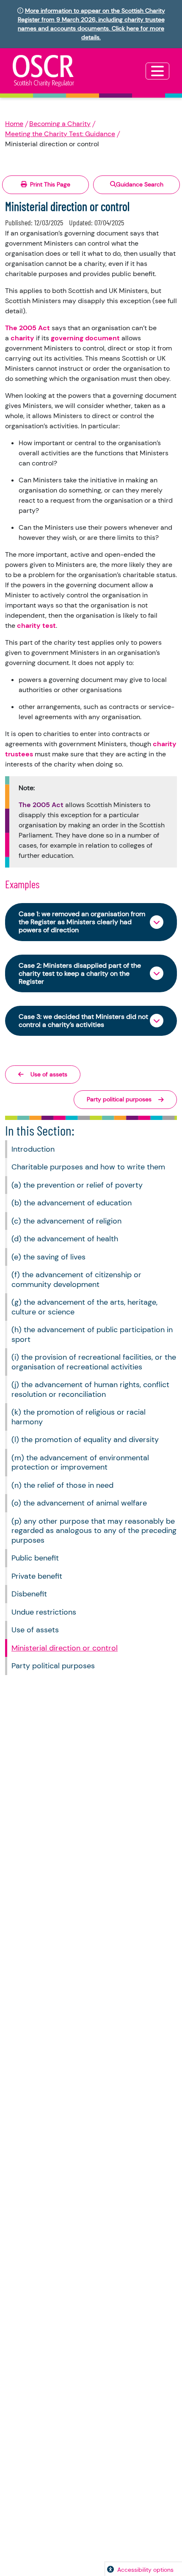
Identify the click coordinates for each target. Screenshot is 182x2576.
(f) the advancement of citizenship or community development (76, 1280)
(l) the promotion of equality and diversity (85, 1440)
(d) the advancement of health (65, 1239)
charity (22, 338)
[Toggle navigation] (157, 71)
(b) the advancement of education (72, 1203)
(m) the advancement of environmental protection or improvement (80, 1463)
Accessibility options (145, 2570)
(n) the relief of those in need (62, 1485)
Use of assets (35, 1630)
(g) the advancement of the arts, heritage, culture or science (84, 1307)
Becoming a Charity (60, 124)
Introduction (33, 1149)
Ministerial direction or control (65, 1648)
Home (14, 124)
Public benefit (35, 1558)
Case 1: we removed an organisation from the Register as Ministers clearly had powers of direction (82, 922)
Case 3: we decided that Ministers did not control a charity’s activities (83, 1021)
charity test (36, 626)
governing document (85, 338)
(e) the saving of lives (48, 1257)
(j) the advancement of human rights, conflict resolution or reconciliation (90, 1389)
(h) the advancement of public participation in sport (92, 1335)
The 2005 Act (28, 328)
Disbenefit (29, 1594)
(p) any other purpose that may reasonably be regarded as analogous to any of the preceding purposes (94, 1531)
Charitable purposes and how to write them (88, 1167)
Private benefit (37, 1576)
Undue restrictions (44, 1612)
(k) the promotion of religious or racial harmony (79, 1417)
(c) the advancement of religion (66, 1221)
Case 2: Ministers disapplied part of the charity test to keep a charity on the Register (80, 973)
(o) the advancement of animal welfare (79, 1503)
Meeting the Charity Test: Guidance (60, 134)
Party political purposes (53, 1666)
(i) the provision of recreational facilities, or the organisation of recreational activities (94, 1362)
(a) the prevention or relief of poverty (77, 1185)
